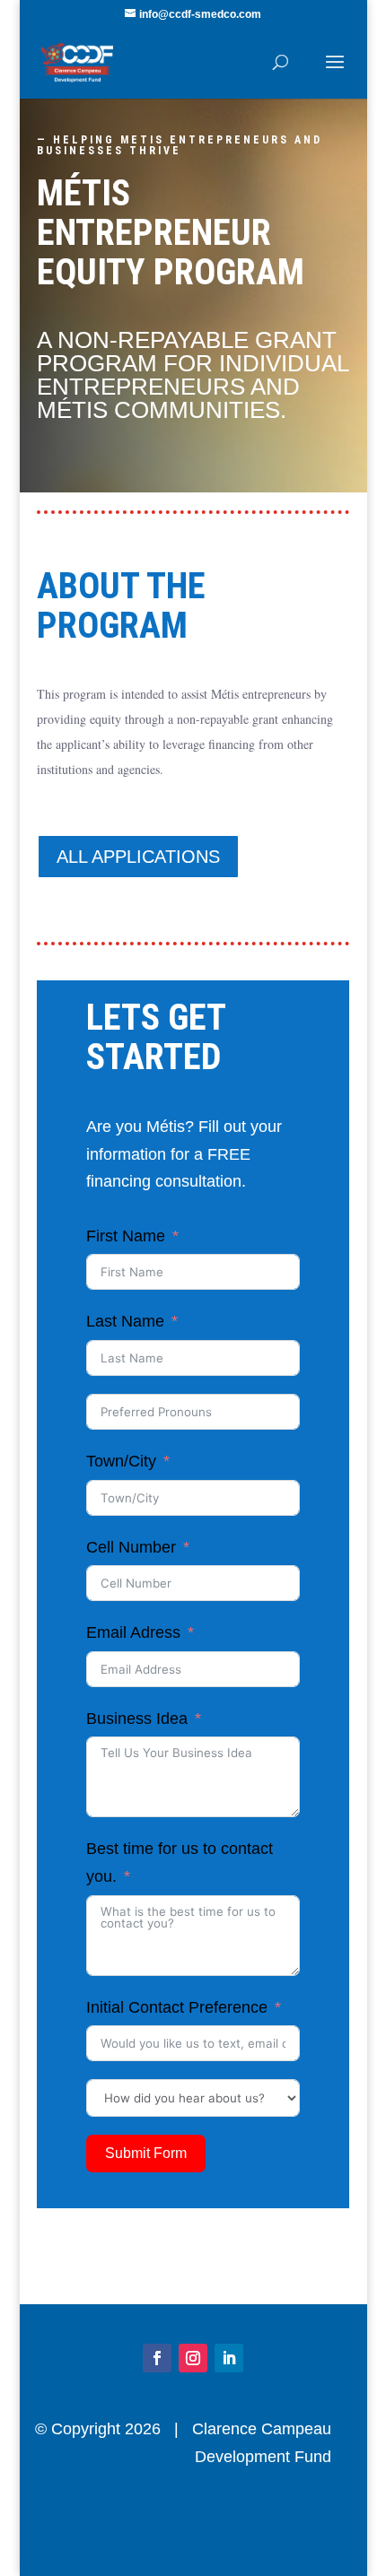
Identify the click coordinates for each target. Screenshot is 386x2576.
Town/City (121, 1461)
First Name (126, 1236)
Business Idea (137, 1719)
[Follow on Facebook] (157, 2358)
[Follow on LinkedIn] (229, 2358)
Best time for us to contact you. (180, 1862)
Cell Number (131, 1547)
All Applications (138, 857)
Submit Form (146, 2153)
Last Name (125, 1321)
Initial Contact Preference (177, 2007)
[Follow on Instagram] (193, 2358)
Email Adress (133, 1632)
